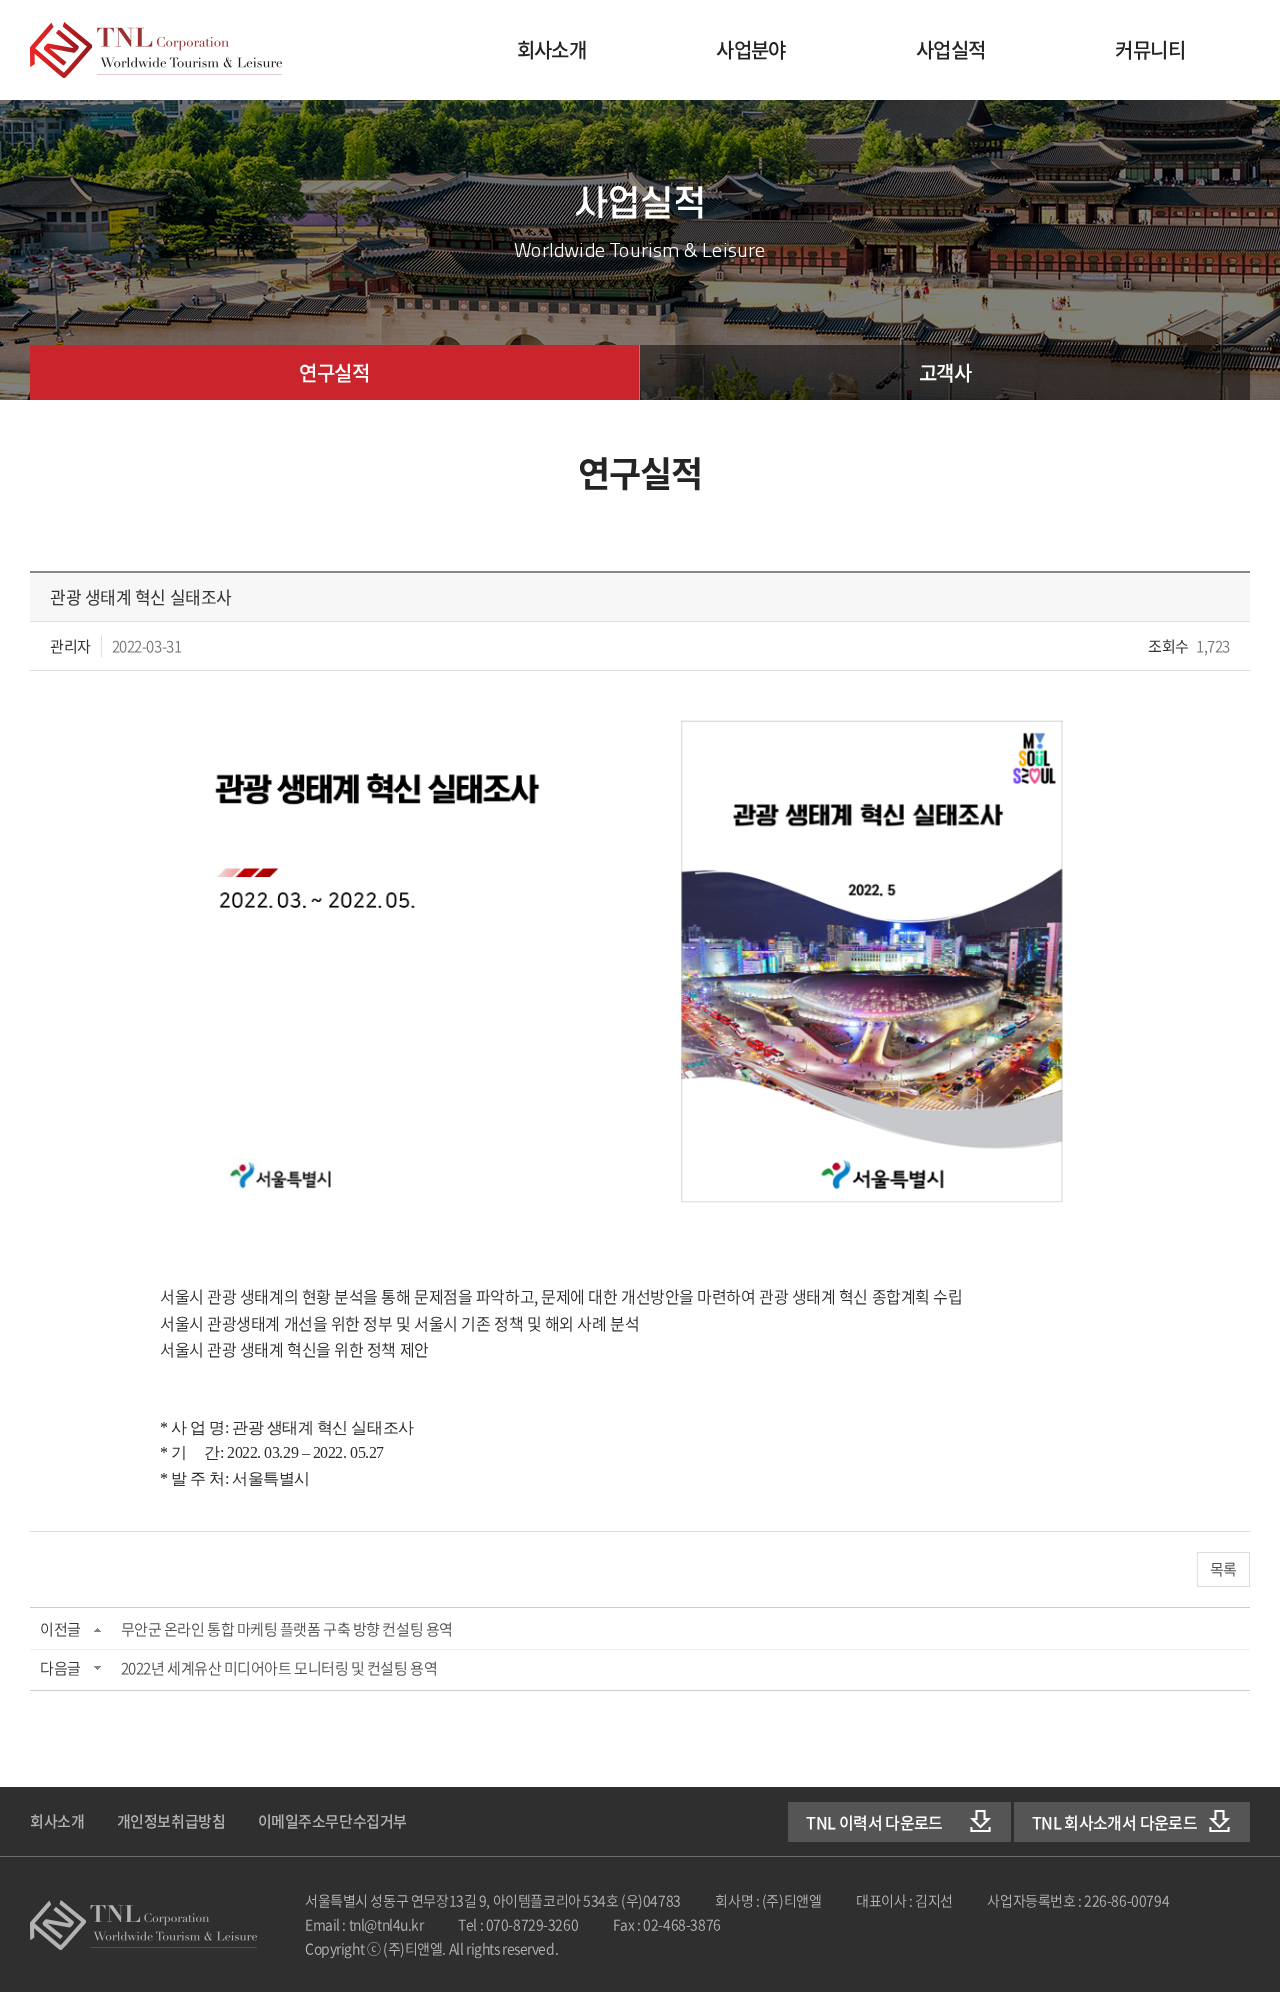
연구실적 (334, 372)
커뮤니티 (1150, 49)
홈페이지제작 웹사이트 (657, 1948)
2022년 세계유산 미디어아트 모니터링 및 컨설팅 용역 (279, 1668)
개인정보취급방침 (171, 1821)
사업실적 (951, 49)
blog (734, 1948)
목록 (1223, 1569)
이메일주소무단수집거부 (332, 1821)
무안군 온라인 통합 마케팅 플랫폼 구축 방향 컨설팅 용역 (287, 1629)
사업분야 (751, 49)
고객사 (945, 372)
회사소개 (552, 49)
